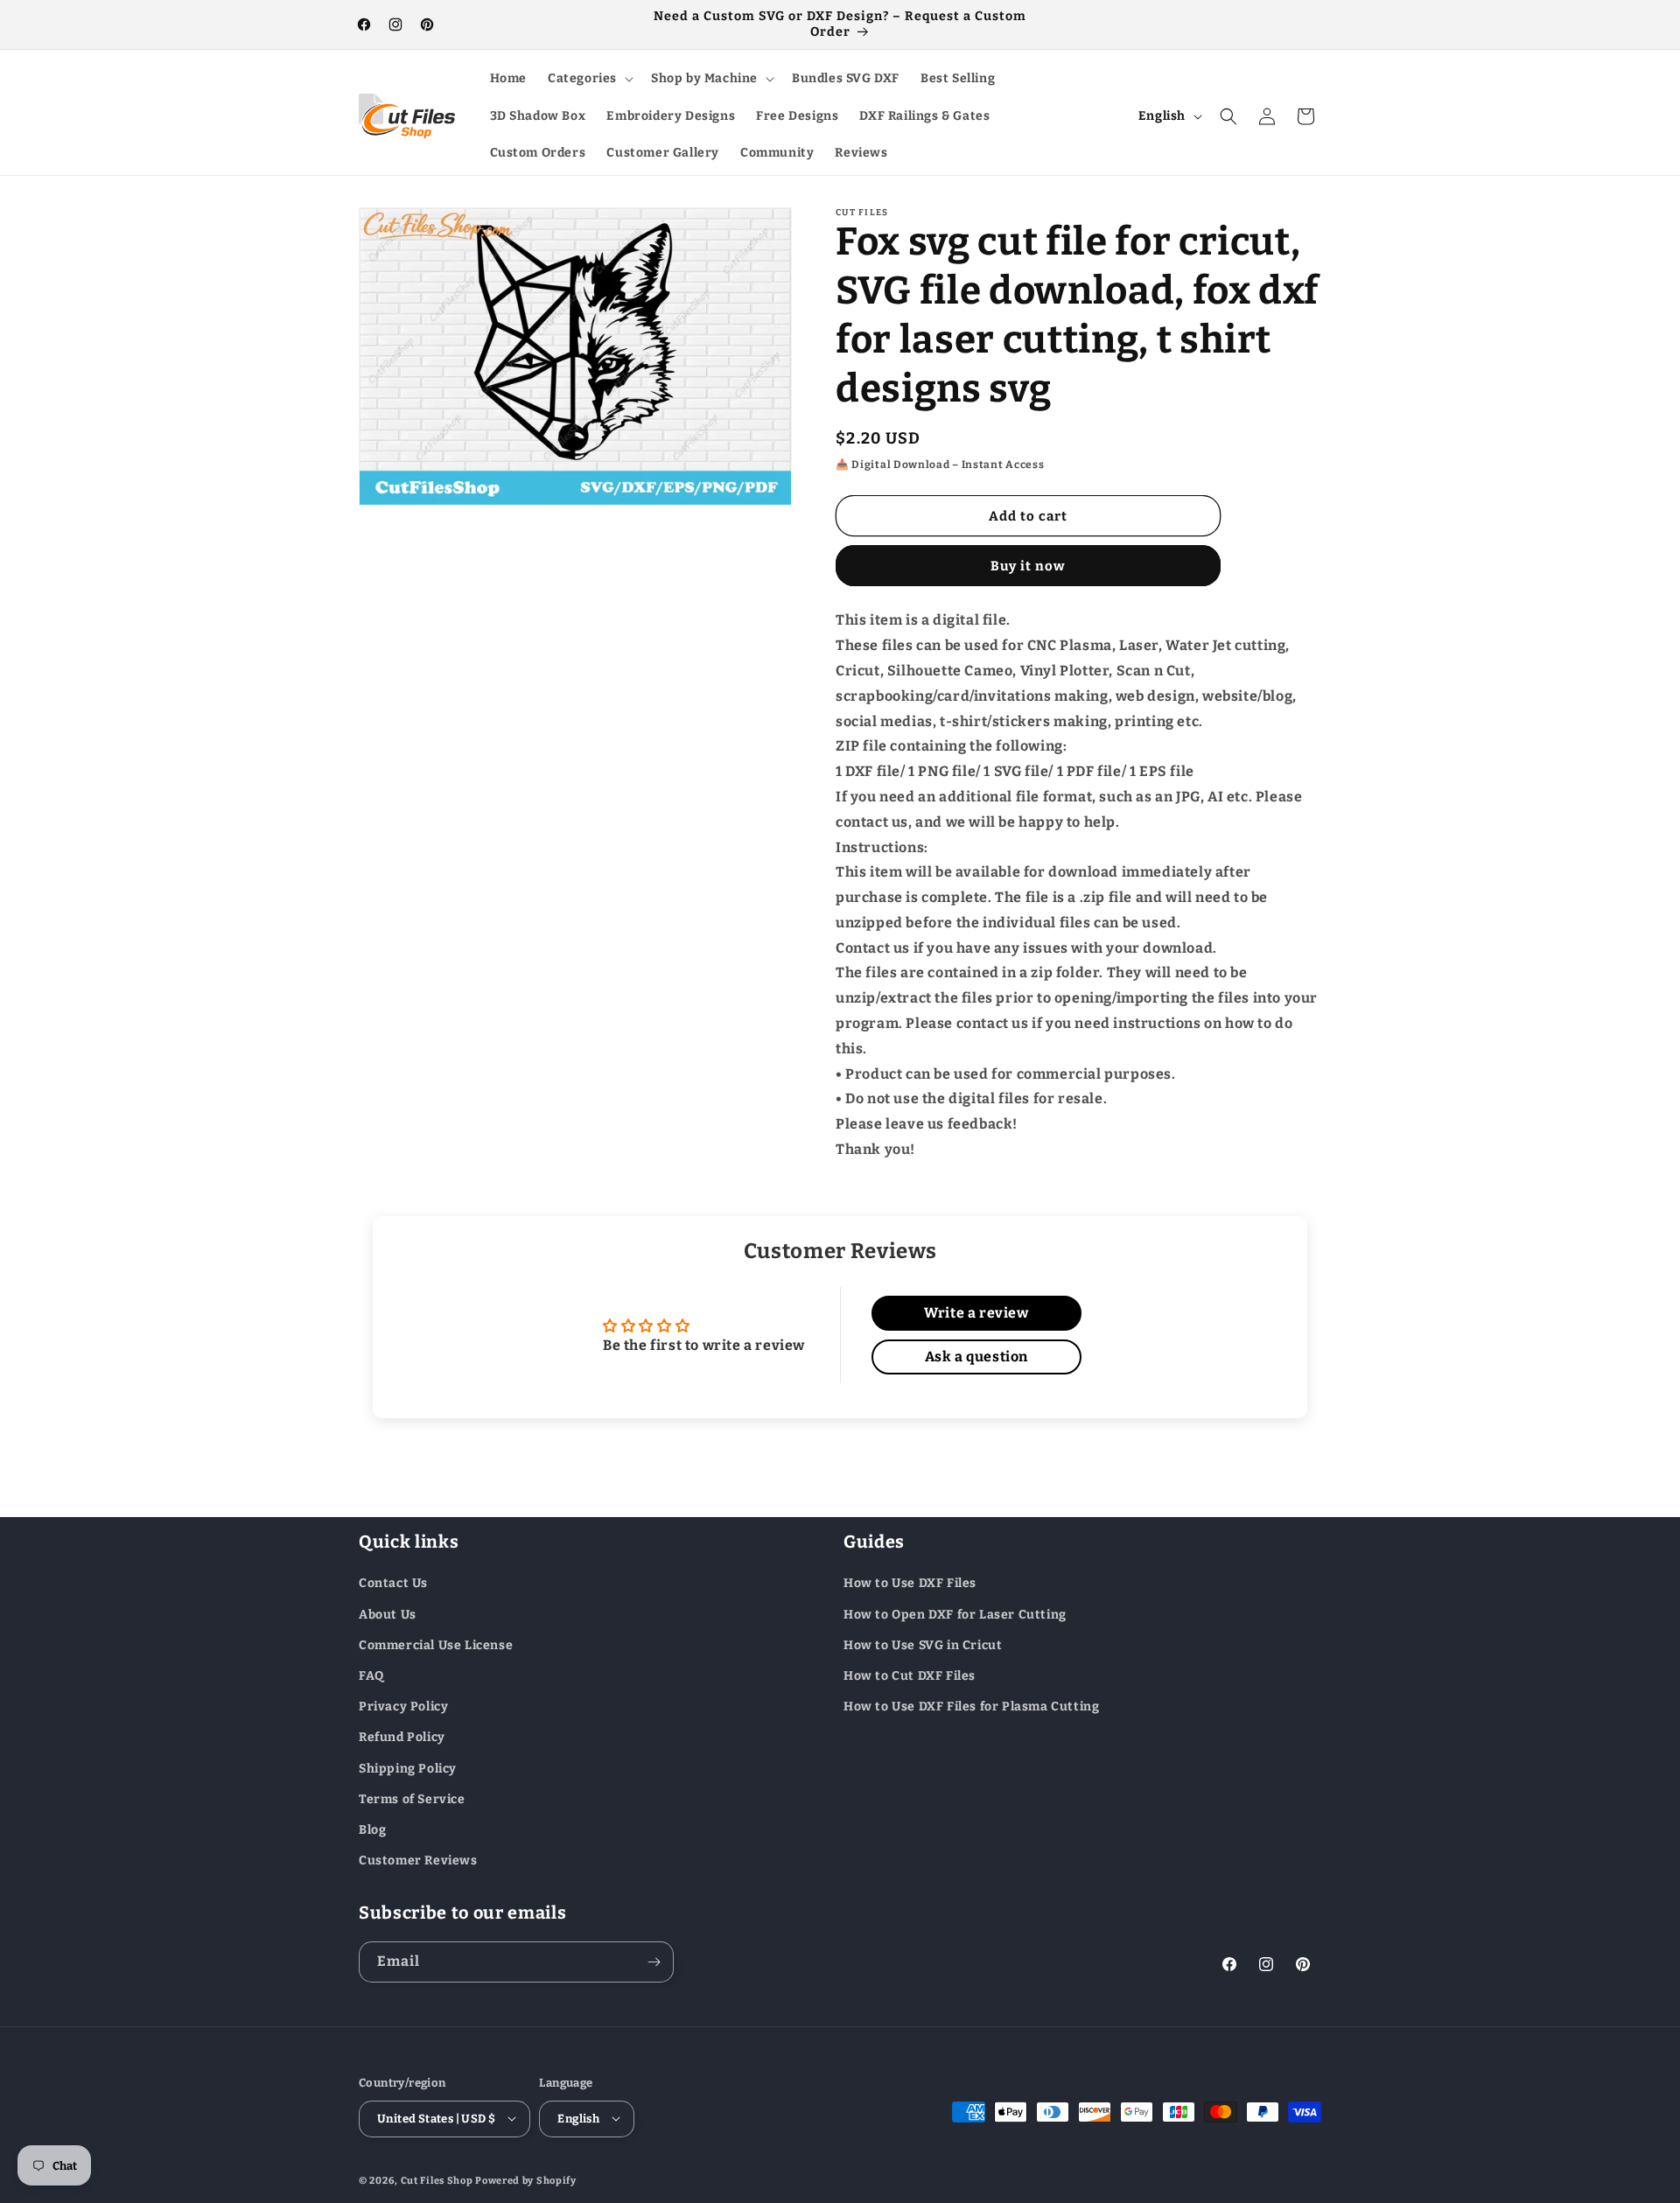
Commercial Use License (436, 1644)
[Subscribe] (654, 1962)
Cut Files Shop (437, 2180)
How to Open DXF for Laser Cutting (955, 1614)
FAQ (371, 1675)
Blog (372, 1829)
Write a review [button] (976, 1313)
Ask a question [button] (976, 1357)
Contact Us (393, 1583)
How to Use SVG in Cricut (923, 1644)
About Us (388, 1614)
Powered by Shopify (526, 2180)
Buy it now (1028, 566)
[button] (589, 79)
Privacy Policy (403, 1706)
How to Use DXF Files (910, 1583)
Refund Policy (402, 1737)
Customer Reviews (418, 1860)
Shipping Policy (408, 1768)
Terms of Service (412, 1798)
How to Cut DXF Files (910, 1675)
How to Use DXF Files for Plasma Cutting (971, 1706)
